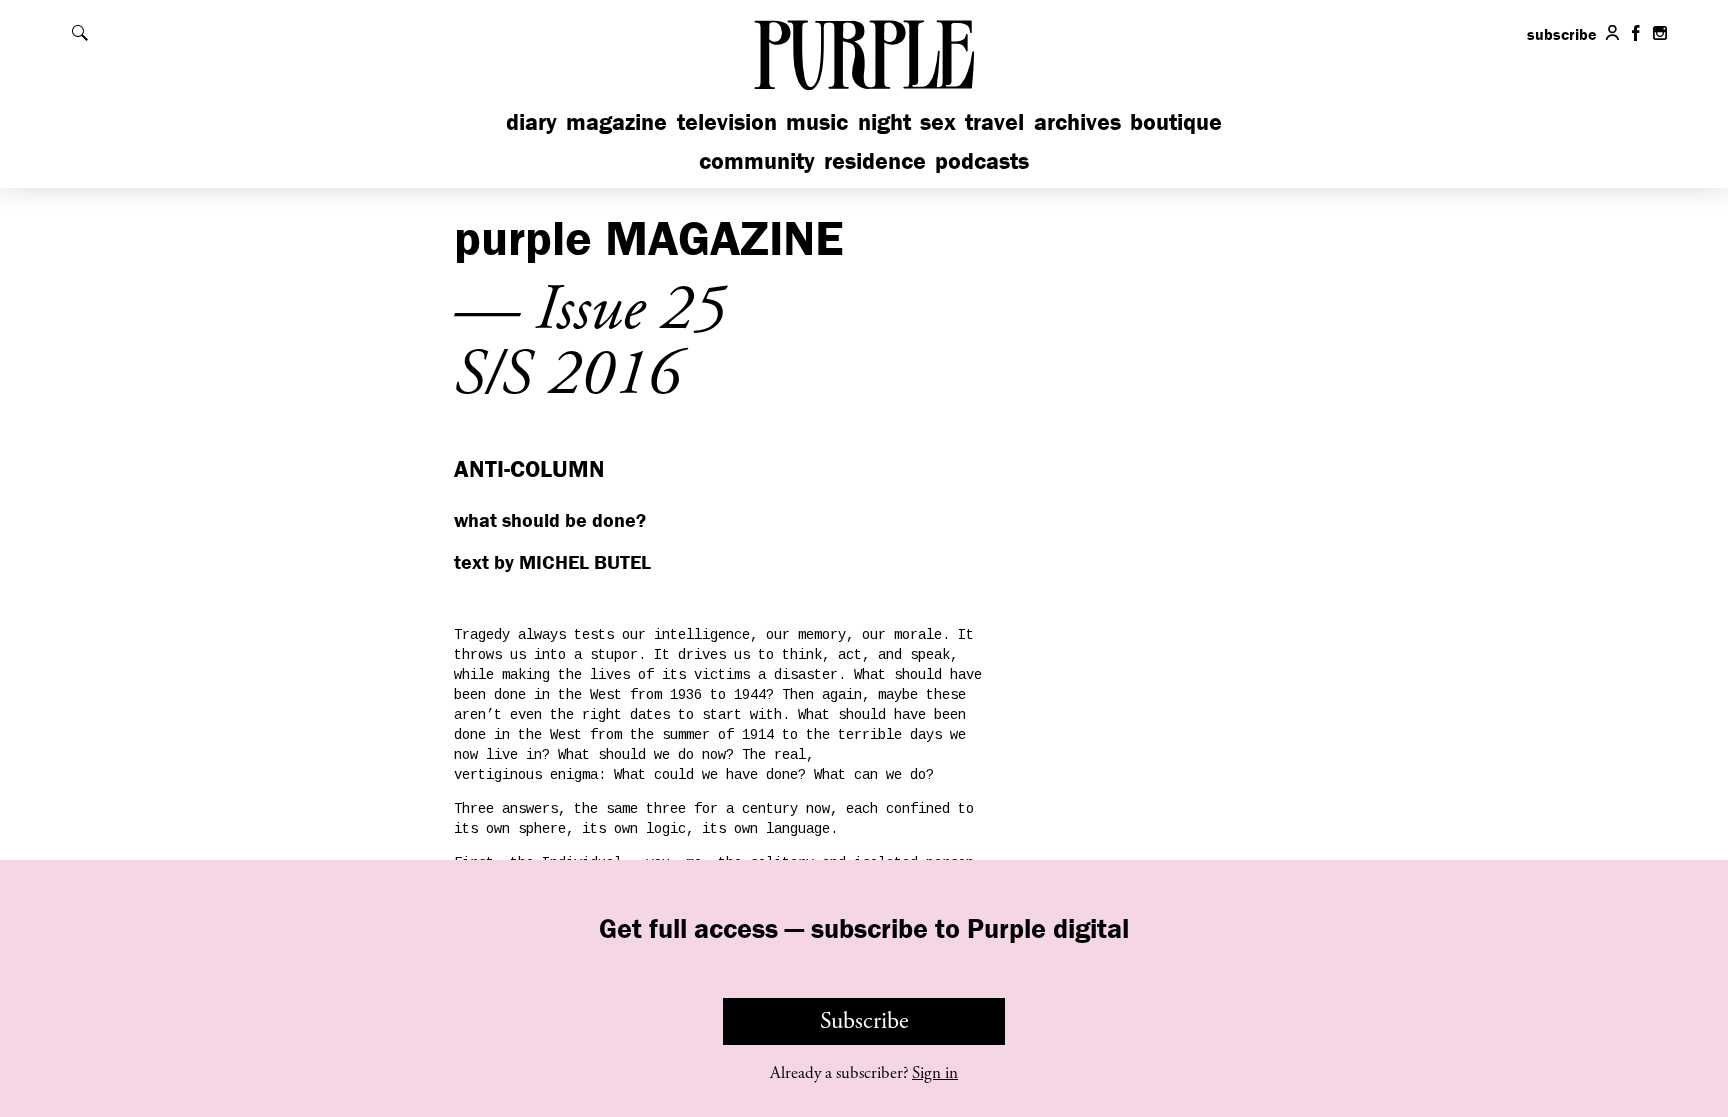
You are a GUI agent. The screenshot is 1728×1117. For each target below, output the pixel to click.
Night (884, 121)
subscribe (1562, 34)
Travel (994, 121)
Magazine (616, 121)
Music (817, 121)
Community (757, 160)
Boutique (1176, 121)
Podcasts (982, 160)
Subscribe (864, 1021)
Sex (938, 121)
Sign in (935, 1073)
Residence (875, 160)
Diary (531, 121)
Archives (1077, 121)
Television (727, 121)
